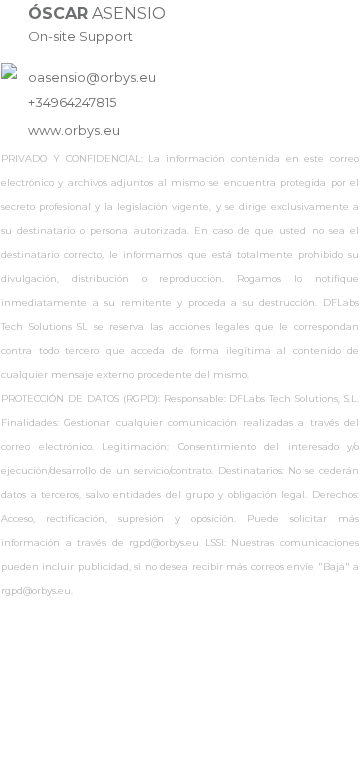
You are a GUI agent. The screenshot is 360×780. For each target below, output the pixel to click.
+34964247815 (72, 102)
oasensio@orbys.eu (92, 77)
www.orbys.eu (74, 130)
